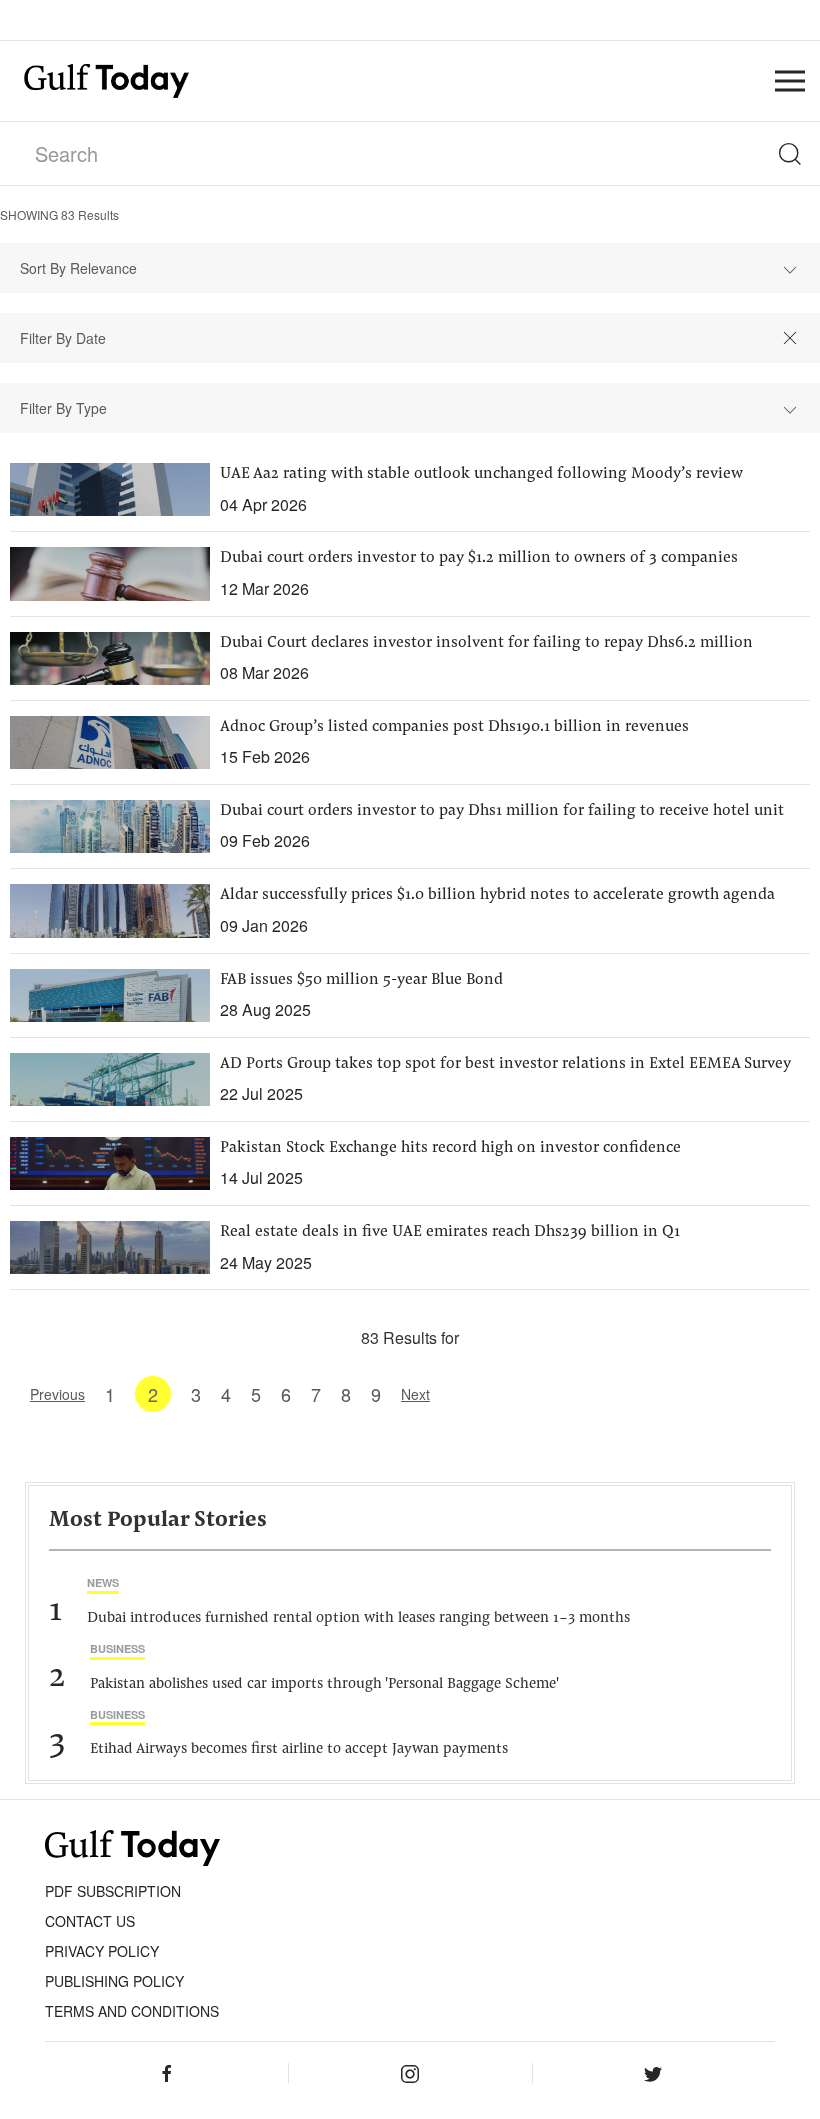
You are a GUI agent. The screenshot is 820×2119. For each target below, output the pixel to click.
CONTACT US (90, 1921)
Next (415, 1394)
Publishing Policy (114, 1981)
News (103, 1582)
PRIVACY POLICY (102, 1951)
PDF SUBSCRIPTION (113, 1891)
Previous (57, 1394)
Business (117, 1648)
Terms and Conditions (132, 2011)
